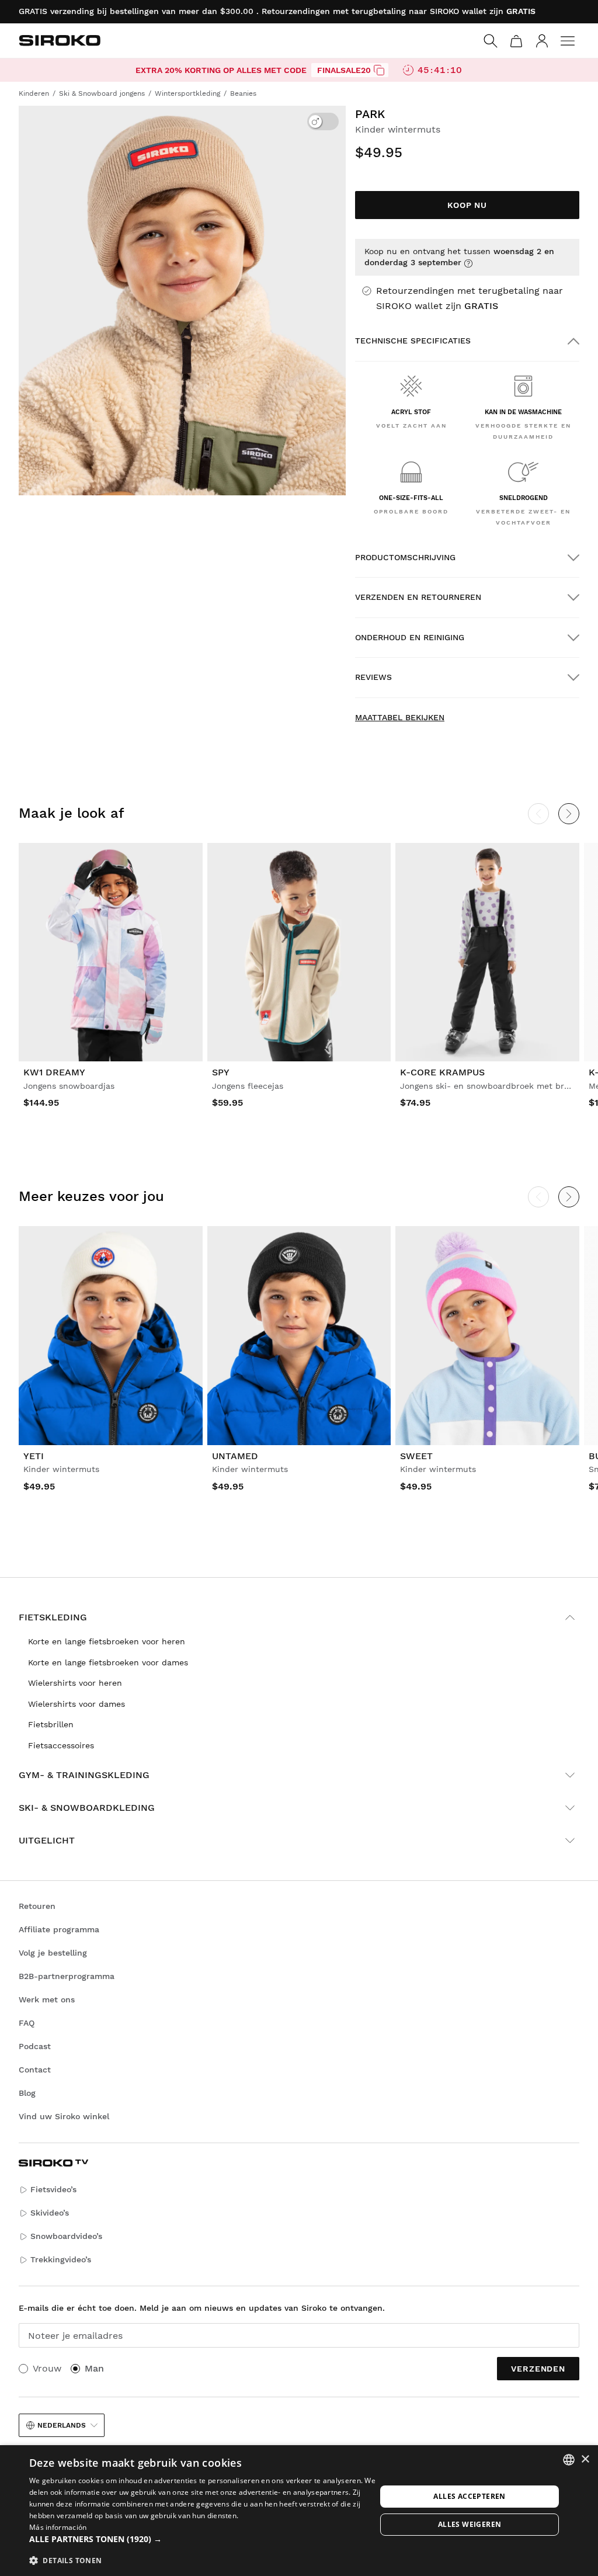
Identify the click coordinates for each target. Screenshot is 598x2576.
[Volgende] (569, 814)
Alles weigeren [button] (470, 2524)
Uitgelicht (47, 1840)
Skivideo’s (50, 2213)
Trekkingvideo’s (61, 2259)
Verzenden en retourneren (418, 597)
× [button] (585, 2459)
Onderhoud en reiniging (410, 637)
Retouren (37, 1906)
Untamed (235, 1456)
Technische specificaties (413, 341)
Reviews (373, 677)
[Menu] (568, 41)
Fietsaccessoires (61, 1745)
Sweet (416, 1456)
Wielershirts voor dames (77, 1704)
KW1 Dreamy (54, 1072)
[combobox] (569, 2460)
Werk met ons (47, 1999)
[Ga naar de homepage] (60, 40)
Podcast (35, 2046)
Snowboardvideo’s (66, 2236)
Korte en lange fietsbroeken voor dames (108, 1662)
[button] (203, 2539)
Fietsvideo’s (53, 2189)
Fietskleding (53, 1617)
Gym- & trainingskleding (84, 1775)
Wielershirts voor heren (75, 1683)
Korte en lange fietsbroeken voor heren (107, 1641)
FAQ (27, 2023)
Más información (58, 2527)
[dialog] (299, 2511)
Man (94, 2368)
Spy (221, 1072)
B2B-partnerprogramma (67, 1976)
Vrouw (47, 2368)
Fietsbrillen (51, 1724)
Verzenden (538, 2369)
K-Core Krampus (442, 1072)
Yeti (34, 1456)
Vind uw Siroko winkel (64, 2116)
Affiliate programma (59, 1929)
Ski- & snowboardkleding (87, 1808)
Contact (35, 2070)
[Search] (491, 41)
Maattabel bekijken (400, 717)
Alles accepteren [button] (469, 2496)
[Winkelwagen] (516, 41)
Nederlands (62, 2425)
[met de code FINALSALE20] (379, 70)
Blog (27, 2093)
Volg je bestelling (53, 1953)
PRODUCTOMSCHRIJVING (405, 557)
